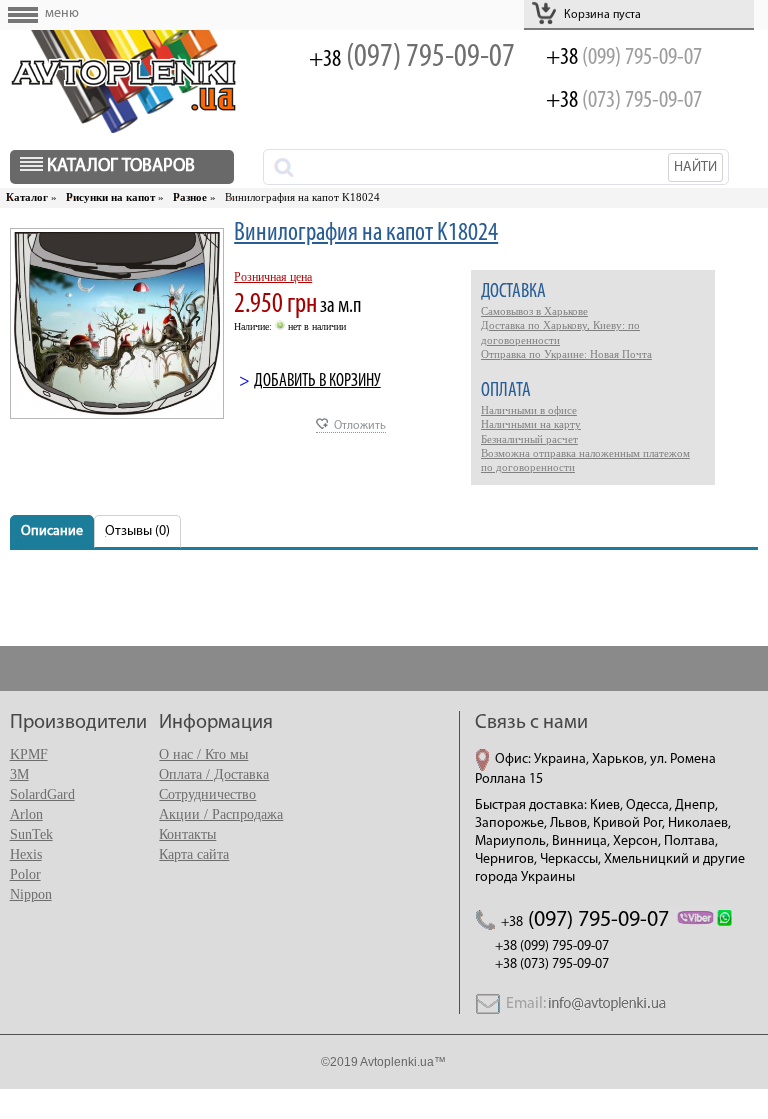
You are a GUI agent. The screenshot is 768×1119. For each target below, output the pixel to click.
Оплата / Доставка (214, 774)
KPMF (29, 754)
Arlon (26, 814)
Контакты (187, 834)
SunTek (31, 834)
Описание (52, 531)
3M (19, 774)
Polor (25, 874)
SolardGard (42, 794)
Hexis (26, 854)
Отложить (360, 426)
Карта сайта (194, 854)
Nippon (31, 894)
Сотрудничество (207, 794)
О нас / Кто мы (203, 754)
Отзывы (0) (137, 531)
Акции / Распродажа (221, 814)
